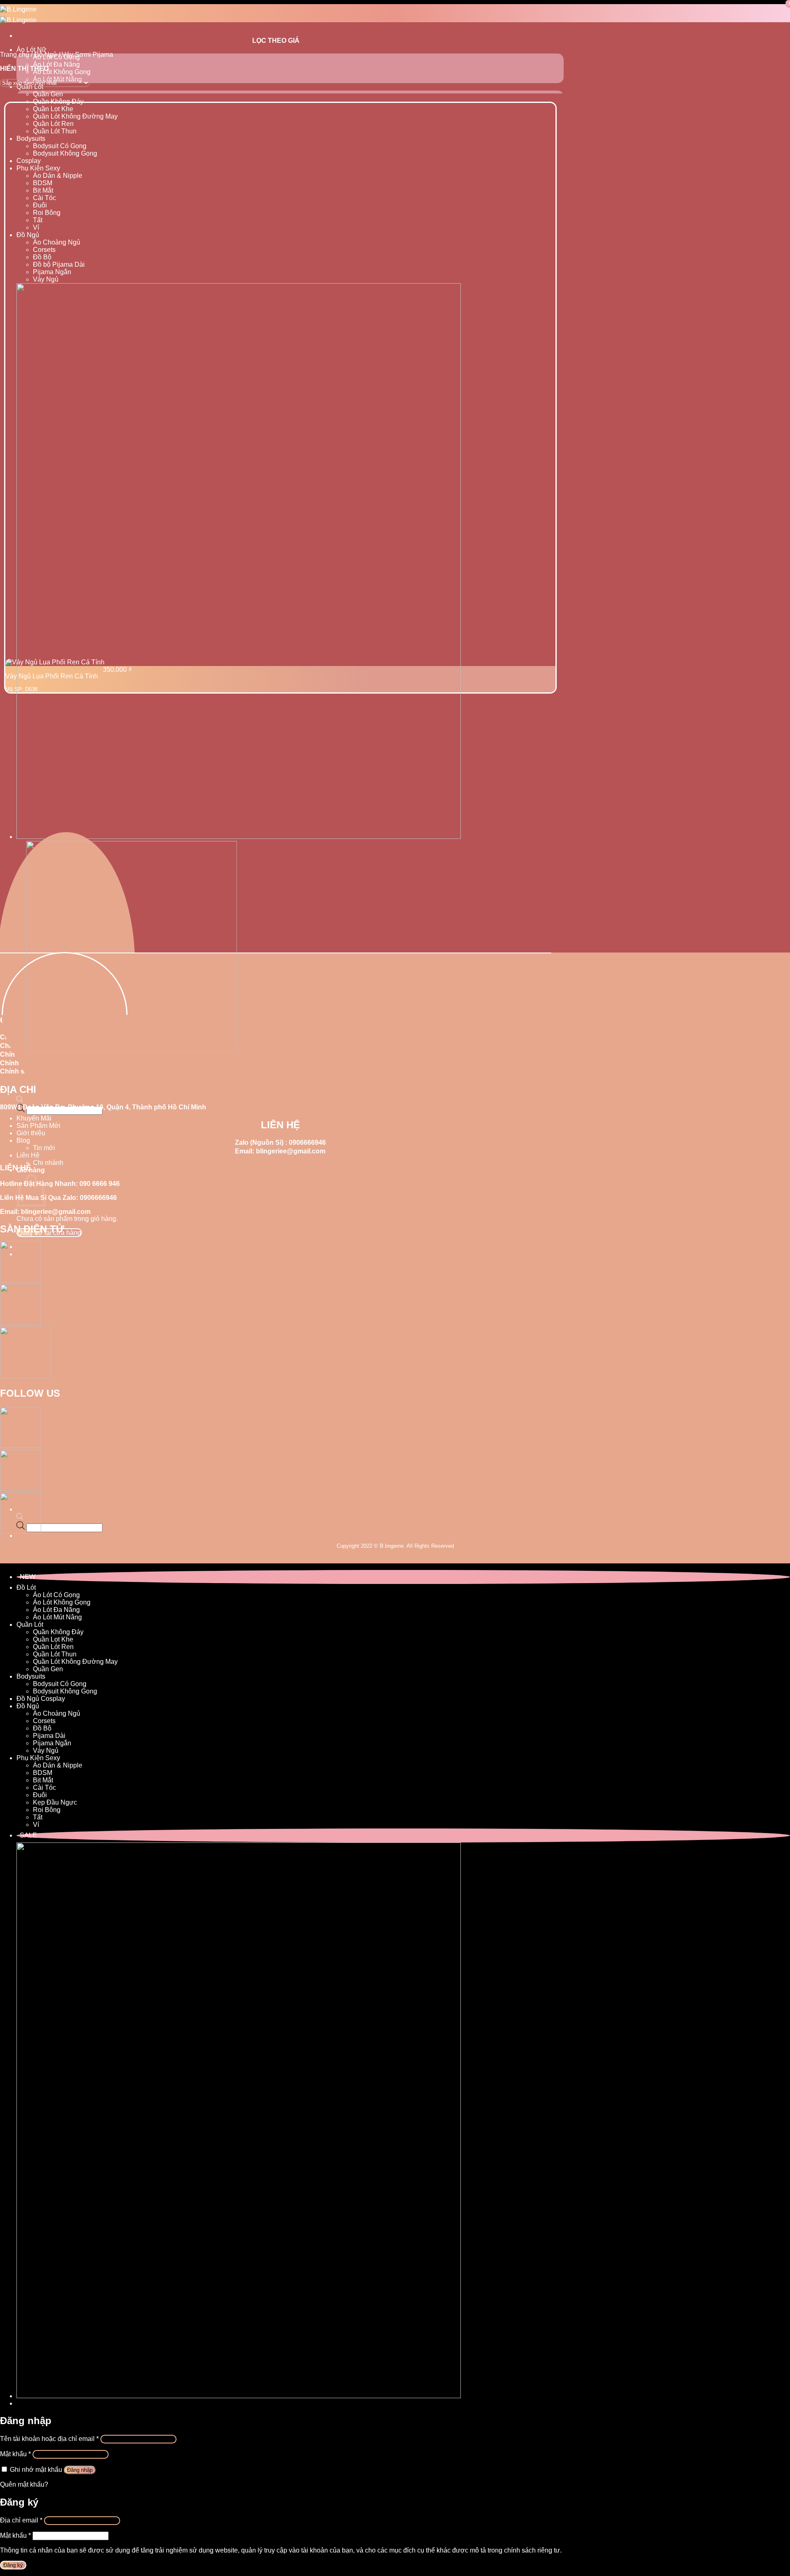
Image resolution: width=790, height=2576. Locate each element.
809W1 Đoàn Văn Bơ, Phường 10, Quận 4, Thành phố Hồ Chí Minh (103, 1107)
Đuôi (40, 205)
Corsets (44, 250)
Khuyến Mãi (34, 1118)
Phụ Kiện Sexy (38, 168)
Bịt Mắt (43, 190)
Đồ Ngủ (28, 235)
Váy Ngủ (46, 279)
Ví (36, 227)
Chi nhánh (48, 1163)
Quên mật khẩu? (24, 2484)
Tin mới (44, 1148)
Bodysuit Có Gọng (60, 146)
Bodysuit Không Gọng (65, 153)
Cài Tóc (44, 198)
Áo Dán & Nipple (58, 176)
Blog (23, 1140)
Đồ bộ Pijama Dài (59, 264)
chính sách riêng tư (532, 2550)
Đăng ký (13, 2565)
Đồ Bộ (42, 257)
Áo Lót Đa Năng (56, 64)
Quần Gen (48, 94)
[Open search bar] (20, 1100)
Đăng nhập (80, 2470)
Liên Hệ (28, 1155)
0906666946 (307, 1142)
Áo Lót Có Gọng (56, 1595)
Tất (38, 220)
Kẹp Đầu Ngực (55, 1802)
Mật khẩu (15, 2454)
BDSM (43, 183)
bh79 (7, 1559)
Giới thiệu (31, 1133)
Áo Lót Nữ (31, 50)
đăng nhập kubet (54, 1559)
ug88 (22, 1559)
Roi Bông (47, 213)
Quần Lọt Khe (53, 109)
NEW (28, 1577)
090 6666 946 (100, 1184)
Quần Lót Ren (53, 124)
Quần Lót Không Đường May (75, 116)
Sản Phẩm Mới (38, 1126)
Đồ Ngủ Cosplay (41, 1699)
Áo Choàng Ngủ (57, 242)
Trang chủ (15, 55)
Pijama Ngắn (52, 272)
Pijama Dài (49, 1736)
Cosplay (29, 161)
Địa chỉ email (21, 2520)
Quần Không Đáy (58, 101)
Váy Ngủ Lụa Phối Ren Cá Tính (52, 676)
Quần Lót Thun (55, 131)
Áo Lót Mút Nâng (57, 1617)
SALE (28, 1835)
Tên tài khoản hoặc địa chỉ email (49, 2439)
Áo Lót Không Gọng (62, 72)
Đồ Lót (26, 1587)
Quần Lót (30, 1625)
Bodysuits (31, 139)
